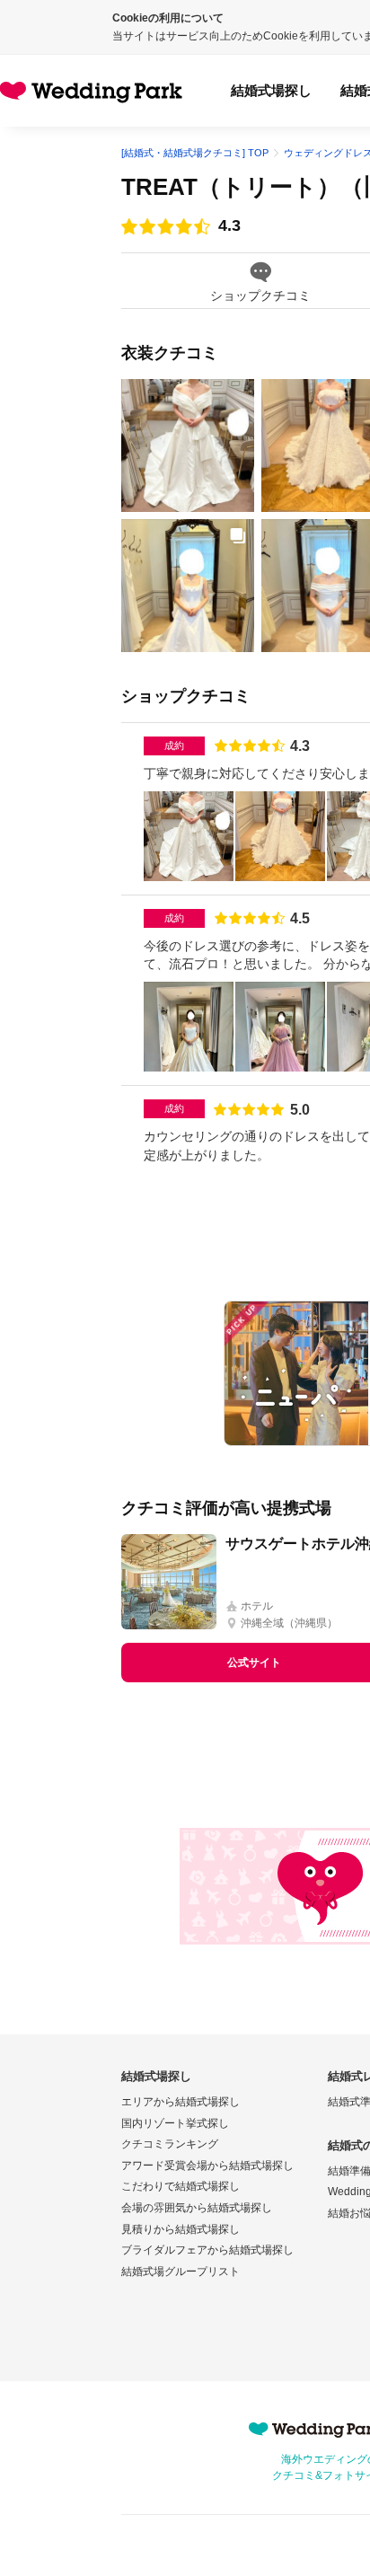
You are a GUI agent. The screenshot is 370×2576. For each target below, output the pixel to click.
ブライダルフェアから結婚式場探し (207, 2250)
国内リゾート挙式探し (175, 2123)
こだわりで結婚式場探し (181, 2186)
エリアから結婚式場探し (181, 2102)
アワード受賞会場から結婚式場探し (207, 2166)
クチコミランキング (170, 2144)
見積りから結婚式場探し (181, 2229)
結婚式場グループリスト (181, 2272)
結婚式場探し (271, 90)
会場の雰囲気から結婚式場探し (197, 2208)
